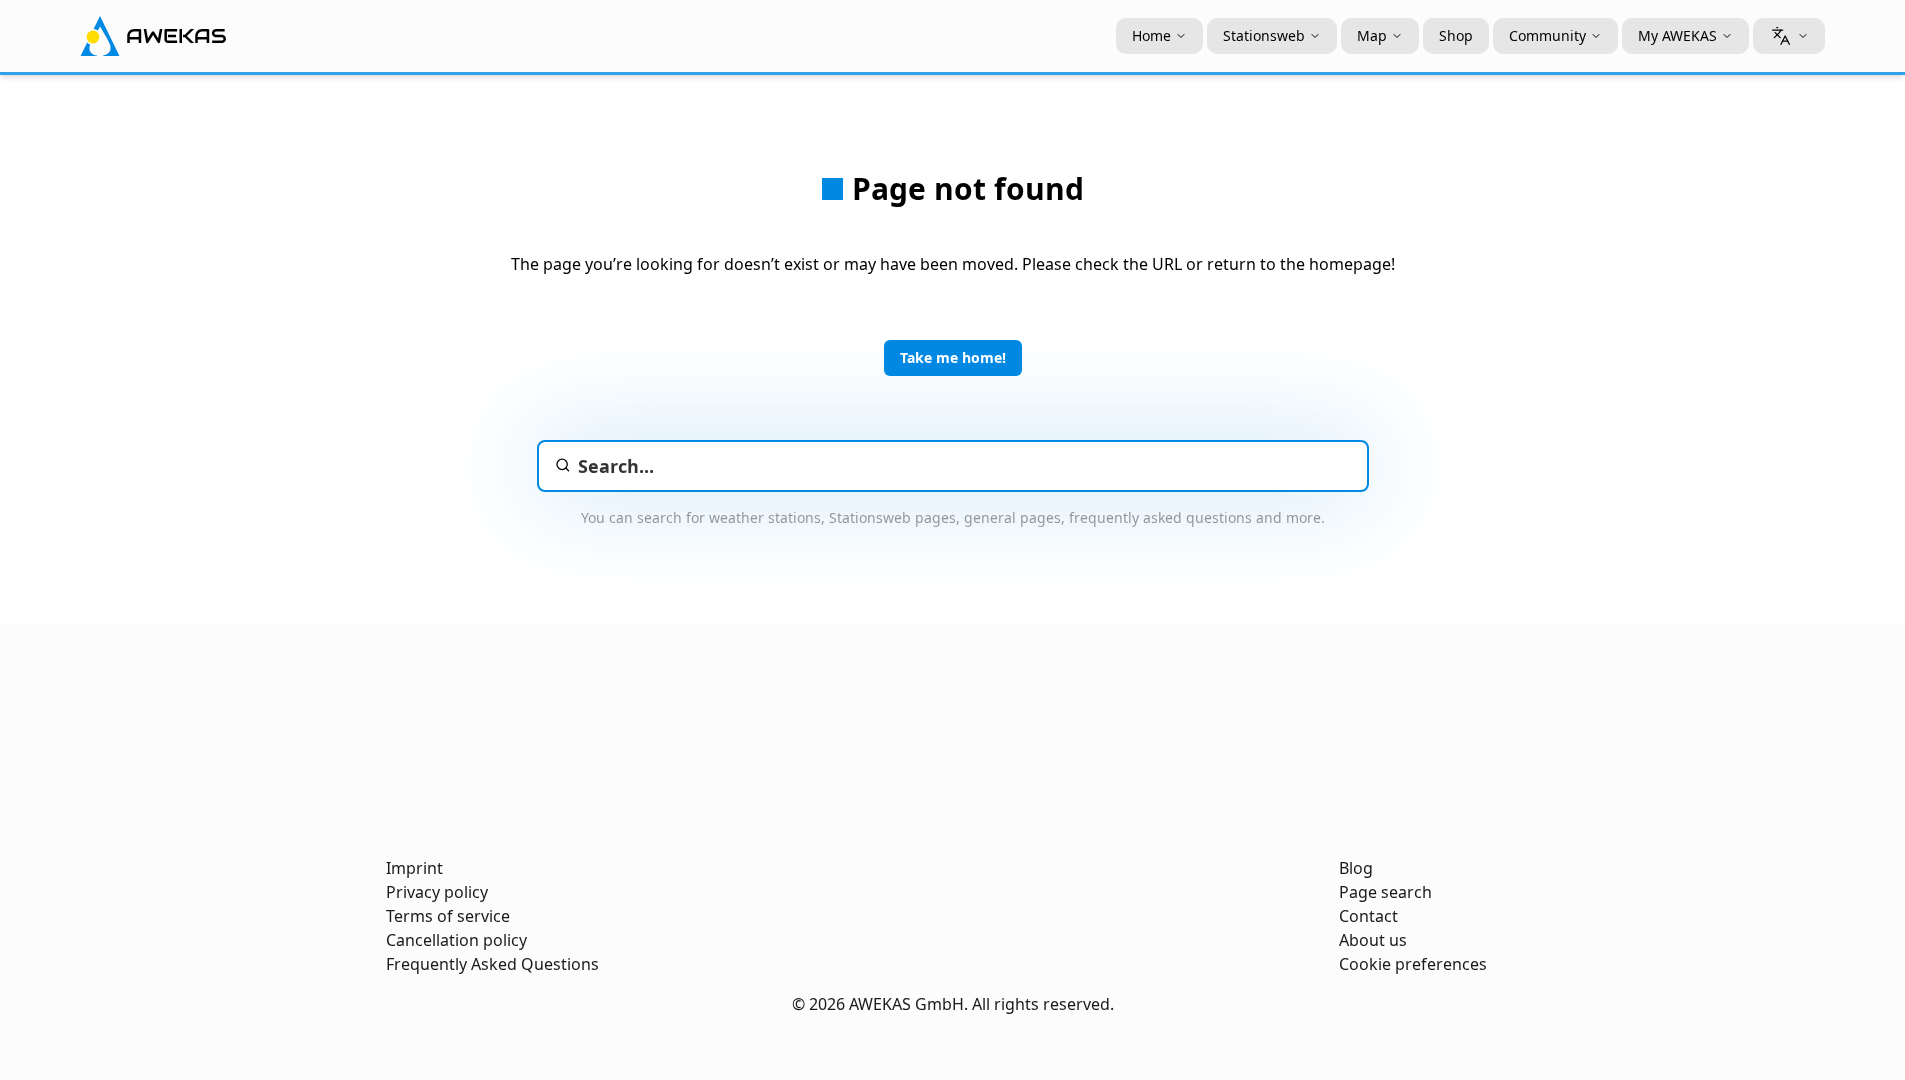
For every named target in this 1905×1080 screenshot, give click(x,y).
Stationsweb (1264, 35)
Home (1151, 35)
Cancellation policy (456, 940)
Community (1547, 35)
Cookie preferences (1413, 964)
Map (1372, 35)
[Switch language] (1789, 36)
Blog (1356, 868)
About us (1373, 940)
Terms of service (448, 916)
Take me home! (953, 357)
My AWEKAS (1677, 35)
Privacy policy (437, 892)
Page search (1385, 892)
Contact (1368, 916)
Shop (1456, 35)
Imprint (414, 868)
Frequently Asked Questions (492, 964)
